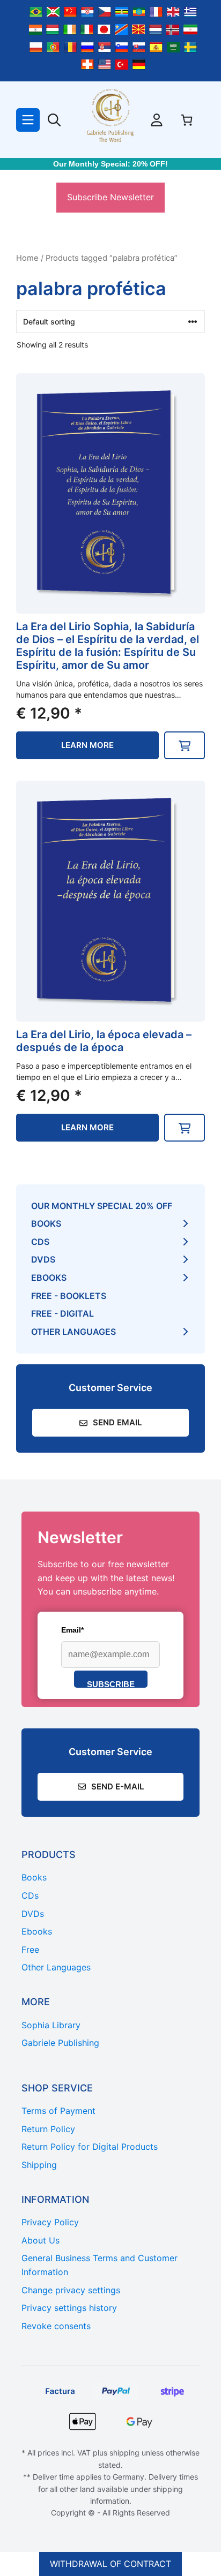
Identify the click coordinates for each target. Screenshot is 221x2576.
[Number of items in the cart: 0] (187, 120)
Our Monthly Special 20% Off (102, 1206)
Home (27, 258)
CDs (40, 1242)
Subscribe (111, 1684)
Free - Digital (62, 1313)
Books (46, 1223)
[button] (185, 745)
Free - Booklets (69, 1296)
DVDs (43, 1259)
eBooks (49, 1278)
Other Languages (73, 1332)
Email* (72, 1630)
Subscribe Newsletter (110, 197)
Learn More (87, 745)
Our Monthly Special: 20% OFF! (110, 164)
